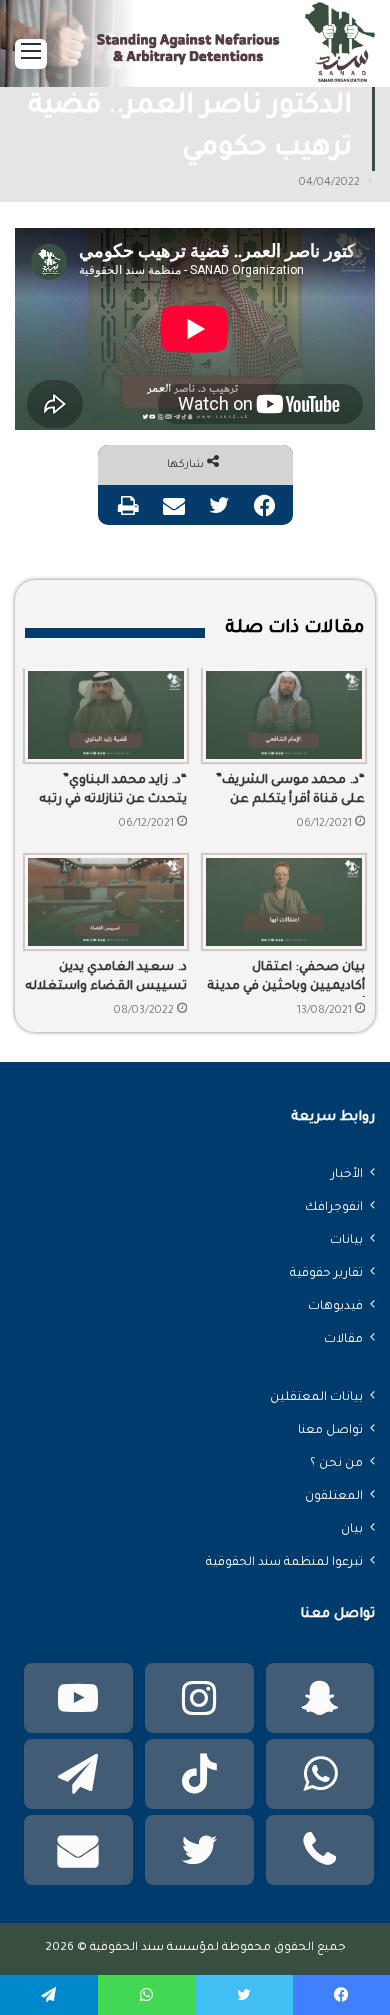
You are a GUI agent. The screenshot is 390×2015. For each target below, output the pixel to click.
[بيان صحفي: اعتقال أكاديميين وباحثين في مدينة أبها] (284, 902)
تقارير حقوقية (326, 1274)
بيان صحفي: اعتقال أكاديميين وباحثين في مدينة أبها (286, 979)
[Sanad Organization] (195, 50)
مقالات (343, 1340)
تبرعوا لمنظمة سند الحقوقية (284, 1563)
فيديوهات (335, 1307)
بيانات (346, 1241)
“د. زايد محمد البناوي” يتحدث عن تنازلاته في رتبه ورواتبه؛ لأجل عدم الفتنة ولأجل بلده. (113, 792)
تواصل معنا (330, 1431)
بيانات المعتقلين (316, 1398)
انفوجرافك (334, 1208)
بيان (352, 1530)
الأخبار (347, 1175)
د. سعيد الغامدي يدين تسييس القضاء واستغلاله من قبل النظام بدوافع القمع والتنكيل (106, 979)
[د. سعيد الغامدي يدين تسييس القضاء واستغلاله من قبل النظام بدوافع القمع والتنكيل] (106, 902)
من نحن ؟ (336, 1464)
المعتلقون (334, 1497)
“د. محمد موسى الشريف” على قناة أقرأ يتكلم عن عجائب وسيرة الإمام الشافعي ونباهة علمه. (290, 792)
